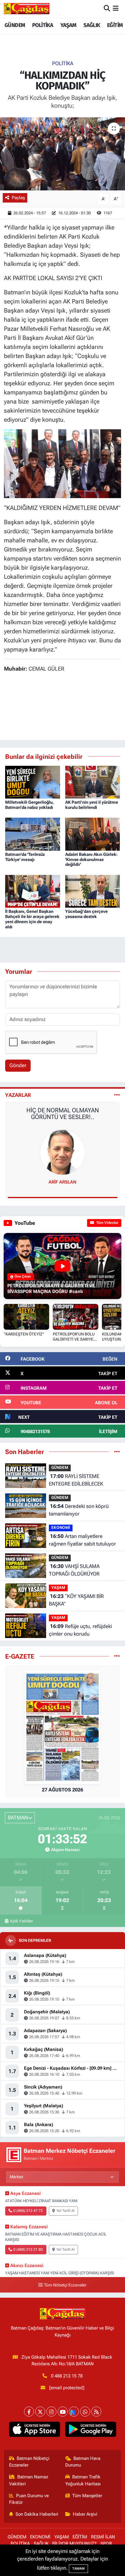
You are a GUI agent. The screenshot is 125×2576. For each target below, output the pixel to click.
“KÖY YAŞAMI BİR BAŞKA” (76, 1600)
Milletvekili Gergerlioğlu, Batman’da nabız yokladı (29, 805)
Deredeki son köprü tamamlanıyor (79, 1510)
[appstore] (34, 2430)
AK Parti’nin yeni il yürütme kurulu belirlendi (92, 805)
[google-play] (91, 2430)
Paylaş (18, 198)
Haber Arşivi (85, 2514)
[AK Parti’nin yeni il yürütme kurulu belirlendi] (93, 782)
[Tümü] (117, 1452)
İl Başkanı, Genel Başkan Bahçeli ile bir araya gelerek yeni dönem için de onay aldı (32, 919)
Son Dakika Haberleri (37, 2514)
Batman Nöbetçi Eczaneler (29, 2462)
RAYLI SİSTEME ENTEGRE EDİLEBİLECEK (76, 1480)
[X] (40, 2412)
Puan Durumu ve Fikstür (29, 2499)
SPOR (106, 2544)
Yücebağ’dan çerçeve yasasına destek (86, 914)
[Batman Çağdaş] (27, 8)
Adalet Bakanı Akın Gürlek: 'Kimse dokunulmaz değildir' (91, 859)
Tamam (78, 2569)
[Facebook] (29, 2412)
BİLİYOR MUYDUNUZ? (74, 2544)
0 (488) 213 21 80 (28, 2249)
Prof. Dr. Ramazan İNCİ (63, 1182)
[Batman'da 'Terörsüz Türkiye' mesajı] (33, 834)
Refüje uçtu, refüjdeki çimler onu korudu (80, 1630)
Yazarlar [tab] (18, 1095)
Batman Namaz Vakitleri (29, 2480)
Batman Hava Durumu (83, 2462)
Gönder (18, 1065)
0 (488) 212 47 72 (28, 2211)
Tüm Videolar (107, 1223)
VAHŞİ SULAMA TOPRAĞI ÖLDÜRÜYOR (74, 1570)
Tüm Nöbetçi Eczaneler (65, 2285)
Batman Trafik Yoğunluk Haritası (83, 2480)
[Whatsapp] (85, 2412)
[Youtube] (63, 2412)
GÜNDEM (15, 25)
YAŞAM (68, 25)
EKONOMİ (61, 1528)
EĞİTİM (115, 25)
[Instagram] (51, 2412)
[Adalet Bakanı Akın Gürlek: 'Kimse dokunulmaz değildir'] (93, 834)
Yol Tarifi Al (66, 2211)
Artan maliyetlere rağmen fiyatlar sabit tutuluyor (82, 1540)
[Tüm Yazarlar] (117, 1095)
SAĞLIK (92, 25)
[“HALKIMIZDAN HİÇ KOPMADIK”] (62, 154)
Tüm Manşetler (87, 2496)
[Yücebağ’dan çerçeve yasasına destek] (93, 891)
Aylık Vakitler (21, 1921)
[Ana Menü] (116, 8)
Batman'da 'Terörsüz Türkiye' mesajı (25, 857)
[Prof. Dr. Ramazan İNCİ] (62, 1152)
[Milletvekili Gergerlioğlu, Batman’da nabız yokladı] (33, 782)
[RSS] (96, 2412)
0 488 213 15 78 (67, 2376)
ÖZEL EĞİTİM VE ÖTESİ (63, 1110)
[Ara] (107, 8)
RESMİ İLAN (103, 2537)
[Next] (74, 2412)
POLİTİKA (43, 25)
